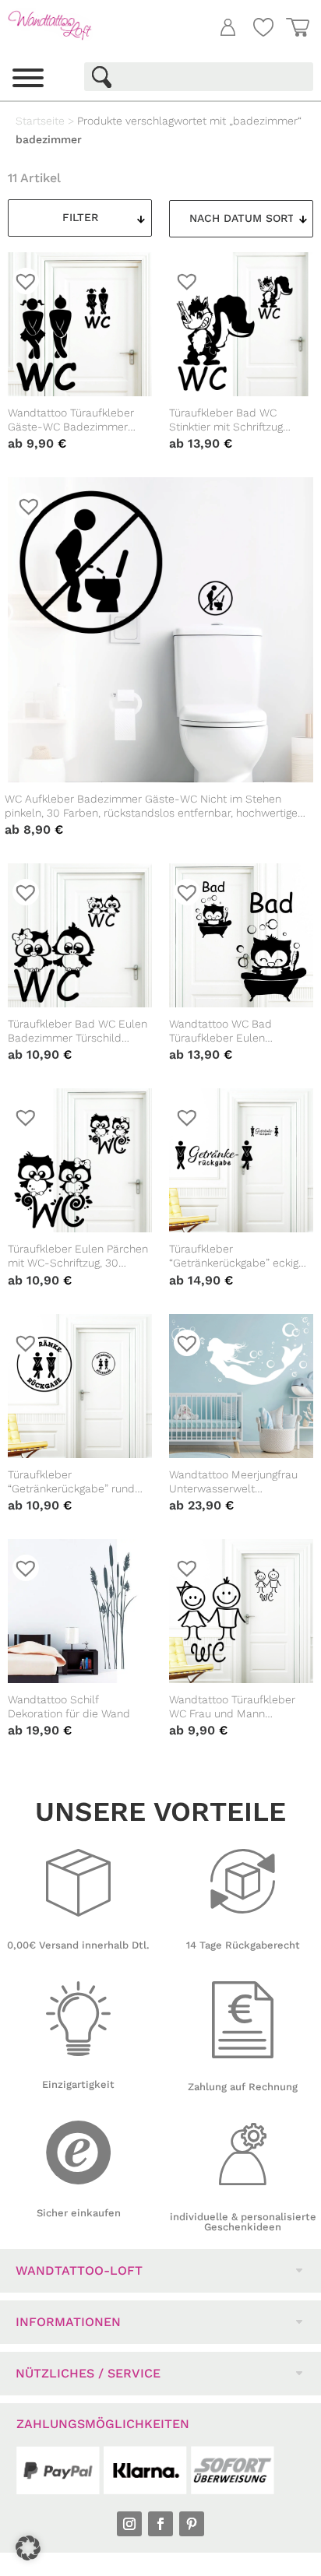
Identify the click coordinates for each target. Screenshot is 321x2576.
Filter (80, 217)
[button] (28, 2548)
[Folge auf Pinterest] (192, 2524)
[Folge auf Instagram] (129, 2524)
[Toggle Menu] (28, 78)
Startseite (40, 121)
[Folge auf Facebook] (160, 2524)
